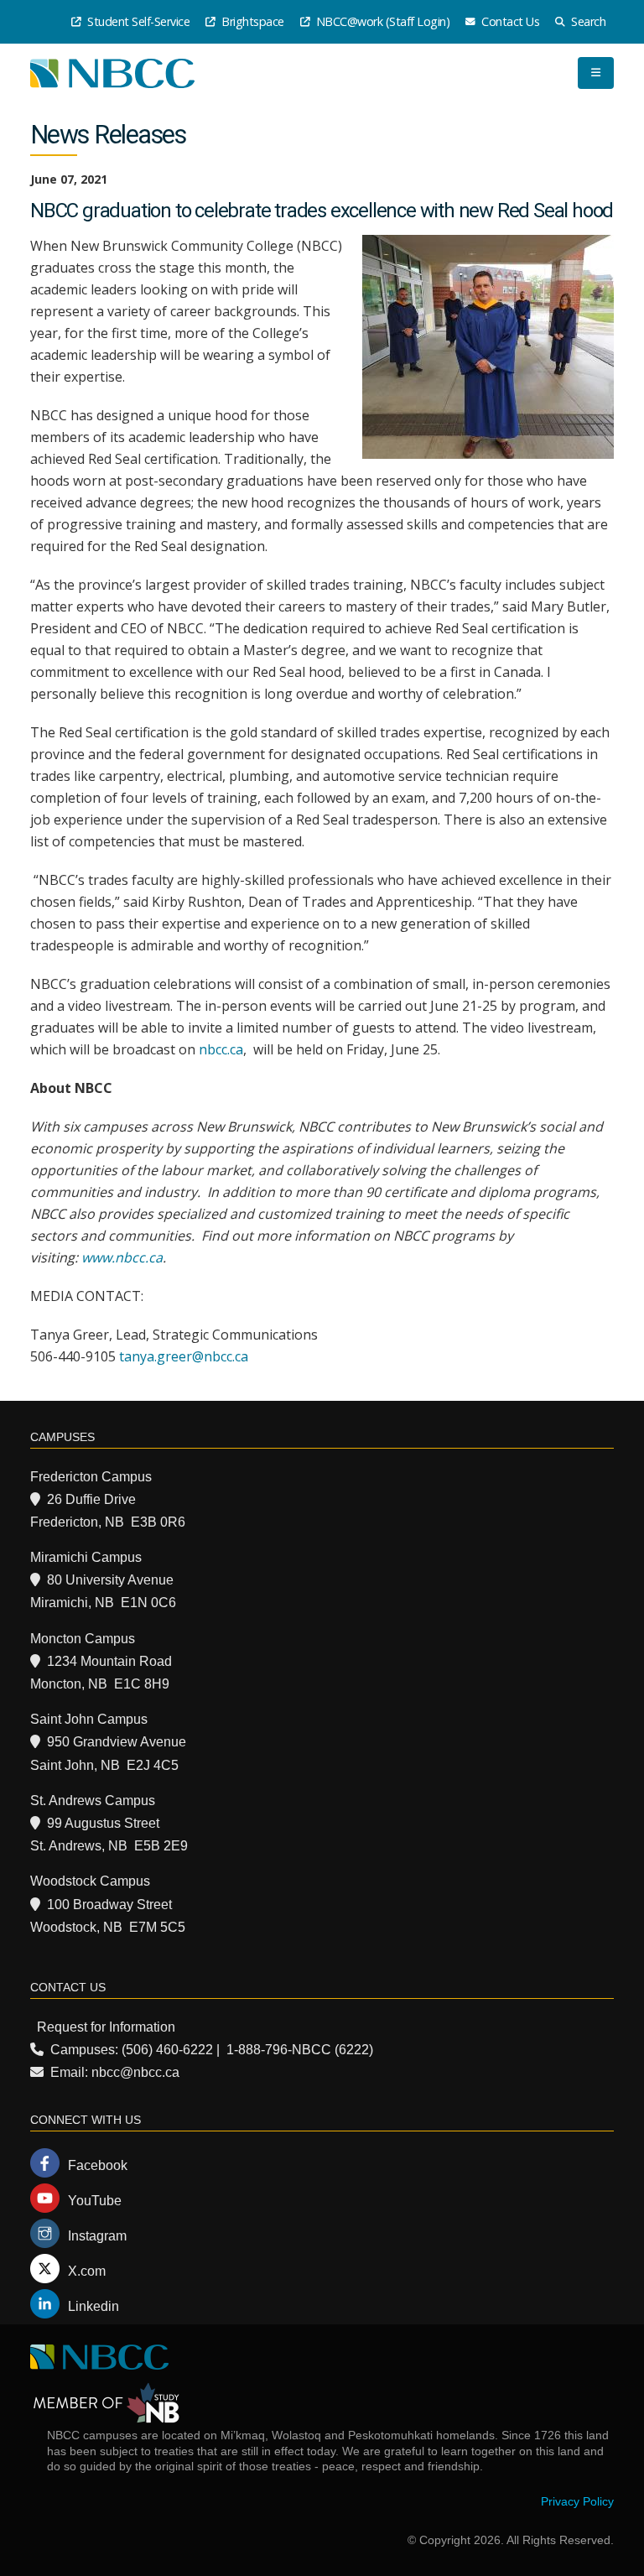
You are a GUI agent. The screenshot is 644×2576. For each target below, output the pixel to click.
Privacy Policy (577, 2501)
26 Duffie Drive (91, 1499)
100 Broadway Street (109, 1905)
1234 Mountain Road (109, 1661)
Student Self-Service (138, 21)
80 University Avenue (110, 1580)
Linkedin (93, 2306)
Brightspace (252, 21)
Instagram (97, 2236)
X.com (87, 2271)
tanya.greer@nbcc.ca (184, 1356)
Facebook (98, 2165)
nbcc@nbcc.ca (135, 2072)
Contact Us (509, 21)
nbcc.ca (221, 1049)
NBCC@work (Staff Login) (381, 21)
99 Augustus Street (103, 1823)
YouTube (95, 2201)
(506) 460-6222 (167, 2050)
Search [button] (587, 21)
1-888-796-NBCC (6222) (300, 2050)
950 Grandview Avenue (117, 1742)
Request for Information (106, 2027)
